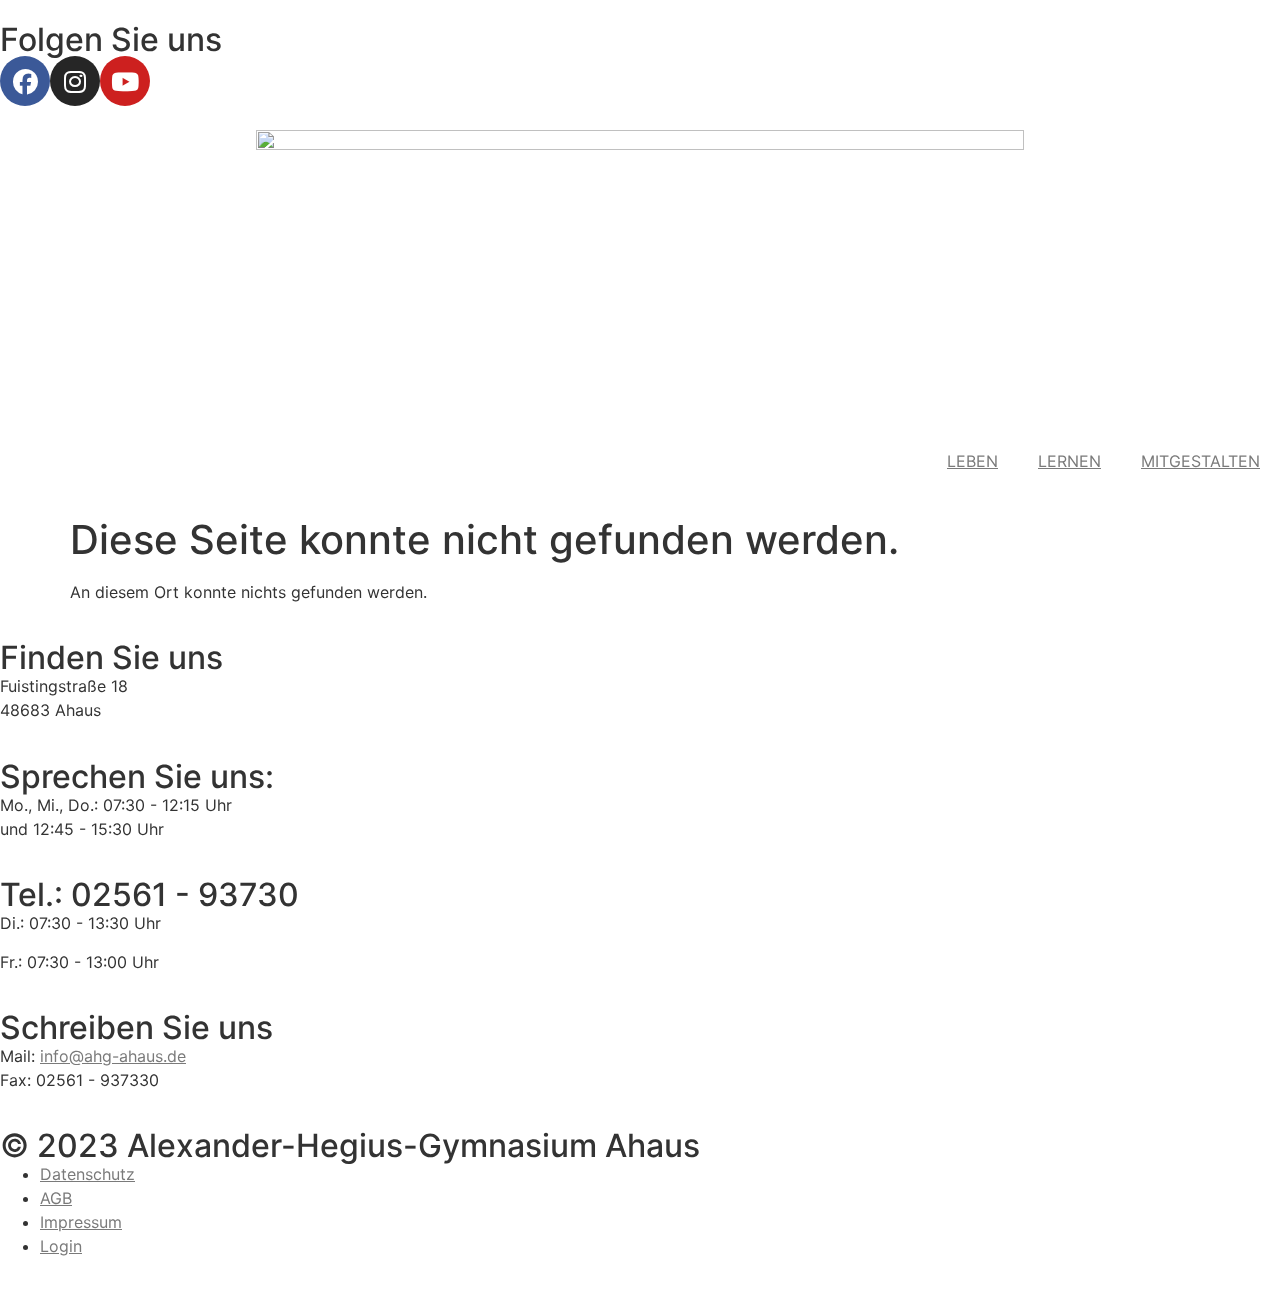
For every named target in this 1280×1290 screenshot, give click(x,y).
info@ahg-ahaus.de (113, 1056)
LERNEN (1069, 461)
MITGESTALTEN (1200, 461)
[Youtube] (125, 81)
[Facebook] (25, 81)
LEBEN (972, 461)
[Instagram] (75, 81)
